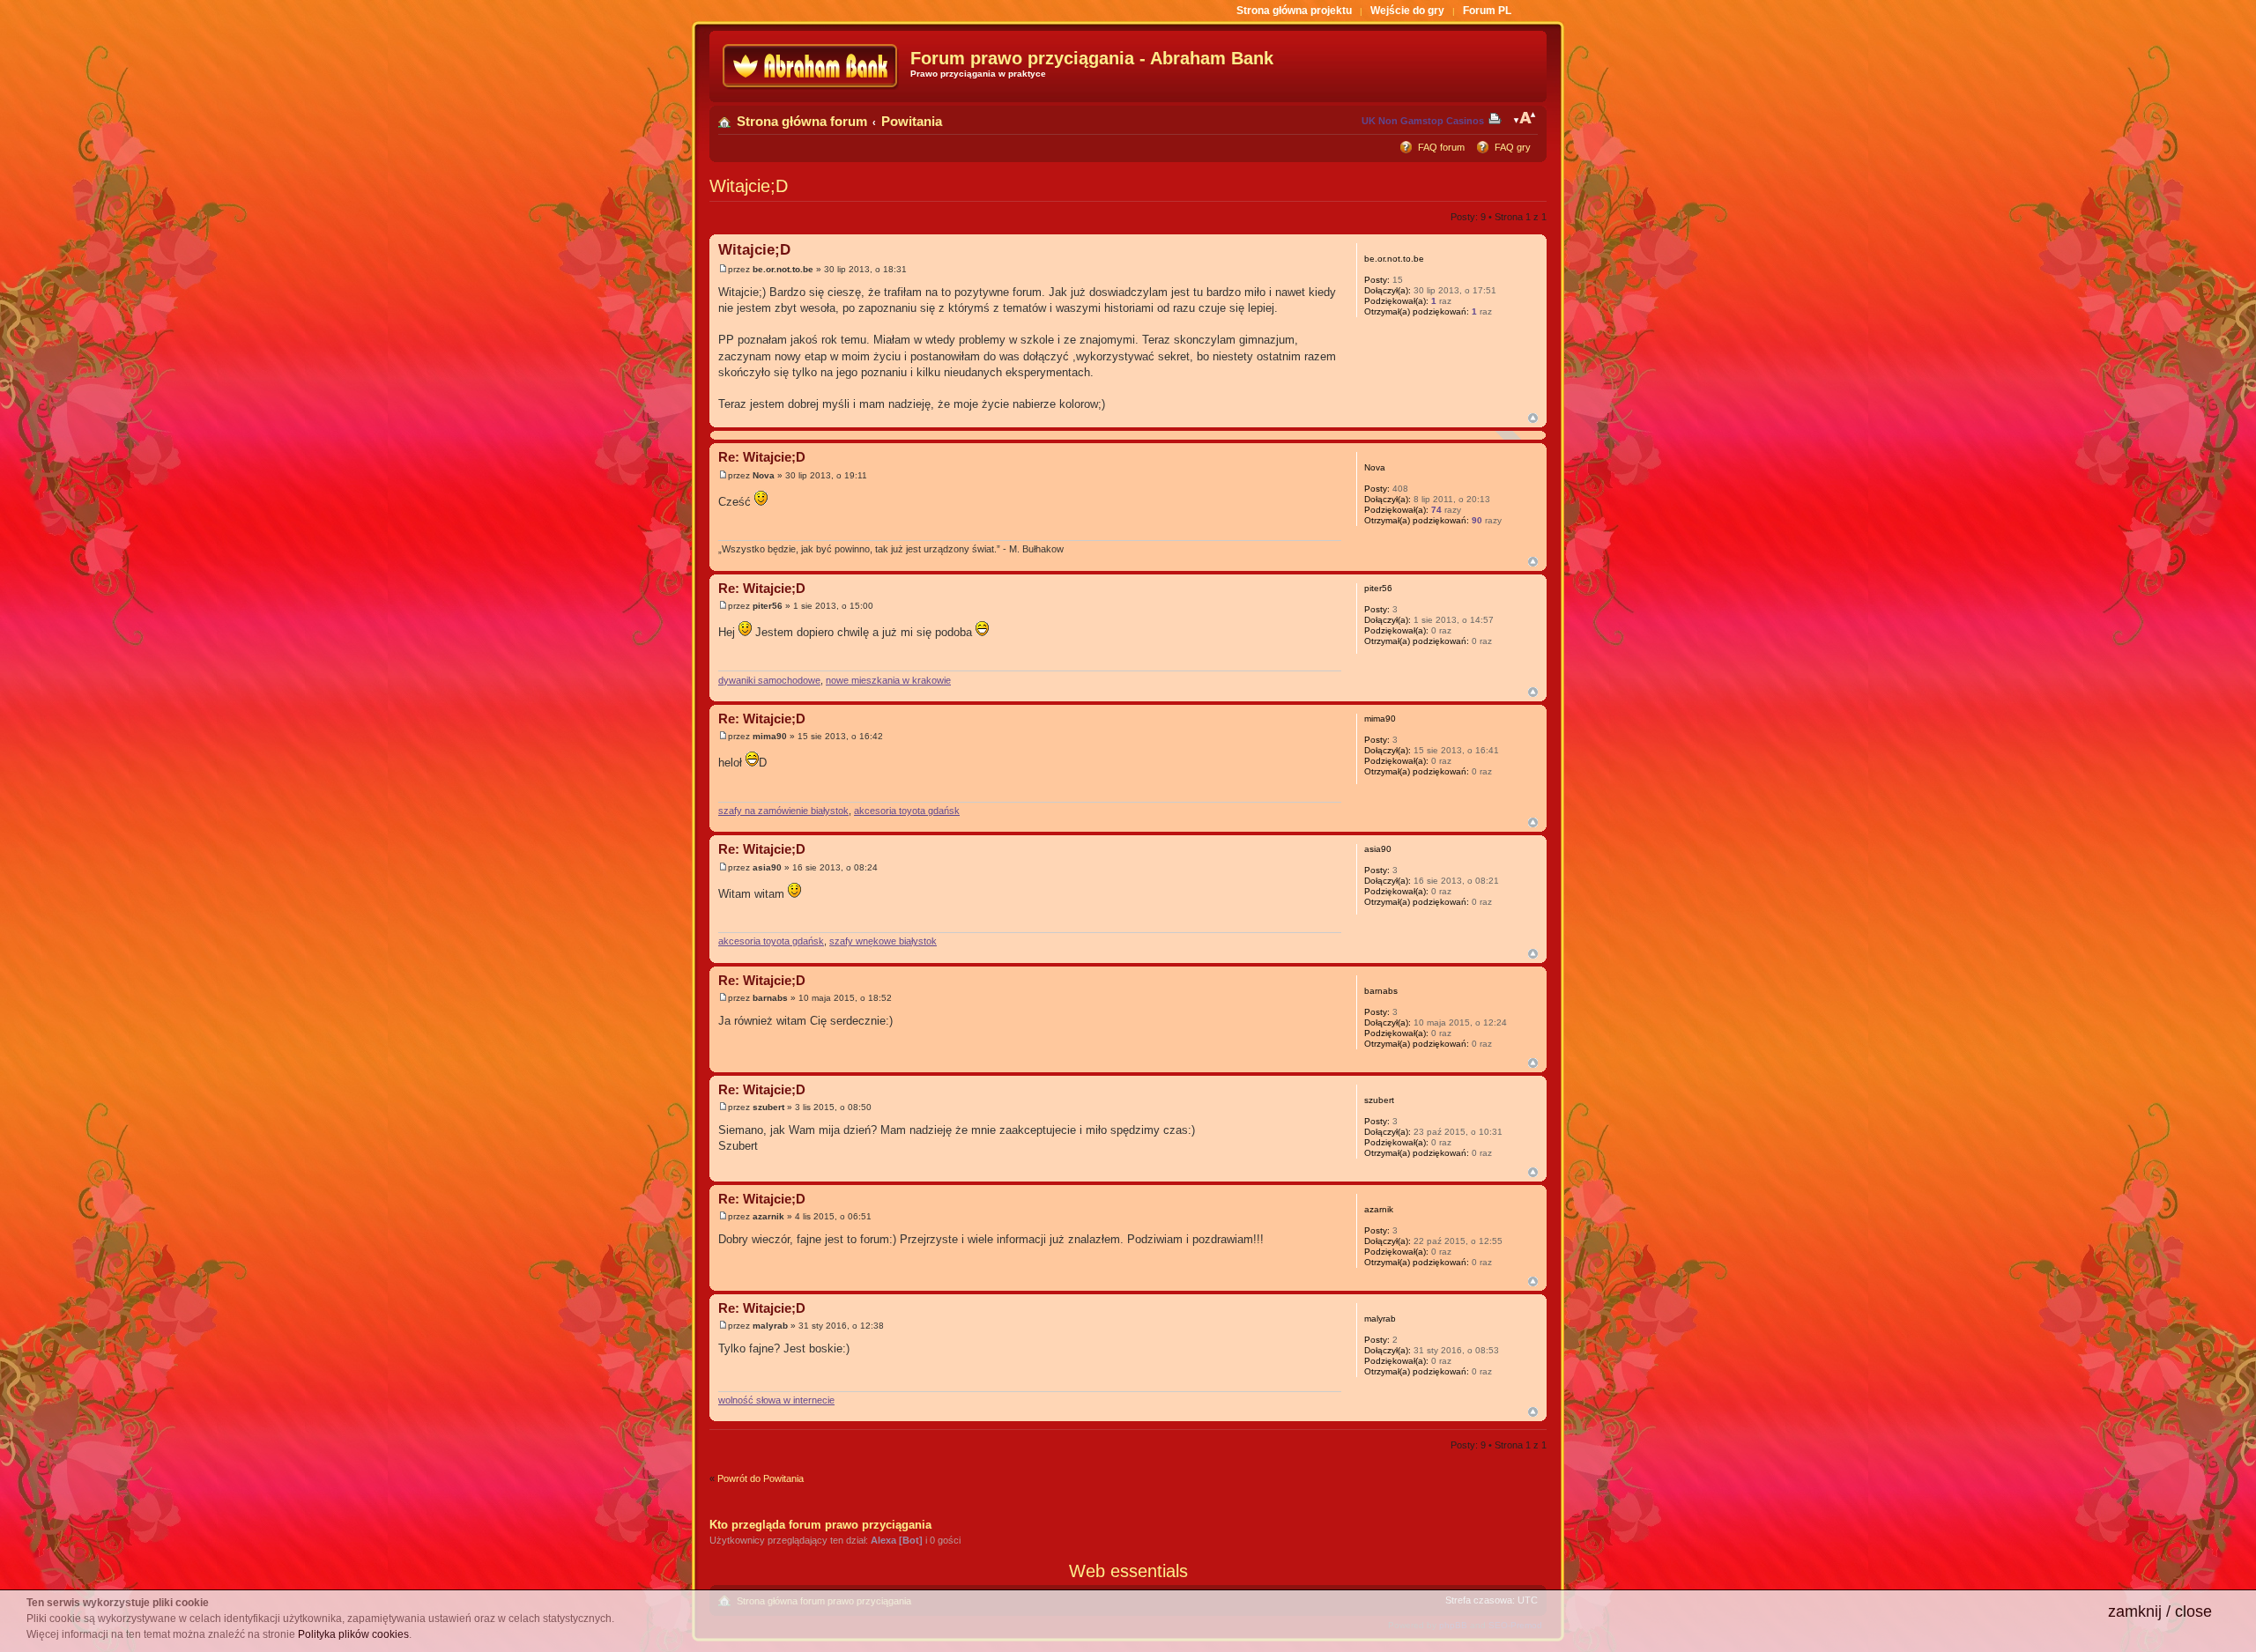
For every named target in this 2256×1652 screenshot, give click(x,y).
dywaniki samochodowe (769, 680)
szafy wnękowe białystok (883, 941)
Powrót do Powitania (761, 1478)
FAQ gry (1513, 147)
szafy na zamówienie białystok (783, 811)
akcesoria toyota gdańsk (907, 811)
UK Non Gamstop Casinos (1423, 121)
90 (1477, 520)
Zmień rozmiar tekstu (1525, 118)
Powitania (912, 121)
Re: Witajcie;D (762, 457)
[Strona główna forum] (812, 67)
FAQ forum (1441, 147)
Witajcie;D (749, 186)
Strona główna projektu (1294, 11)
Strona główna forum (802, 121)
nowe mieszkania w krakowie (888, 680)
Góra (1533, 418)
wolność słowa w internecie (776, 1400)
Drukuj (1498, 118)
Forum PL (1487, 11)
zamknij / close (2160, 1611)
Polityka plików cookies (353, 1634)
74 (1436, 510)
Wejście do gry (1407, 11)
